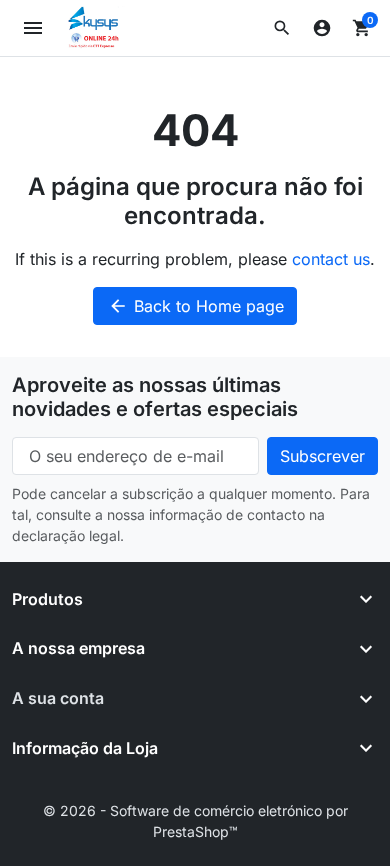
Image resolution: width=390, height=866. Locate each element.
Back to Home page (196, 306)
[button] (282, 28)
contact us (331, 259)
